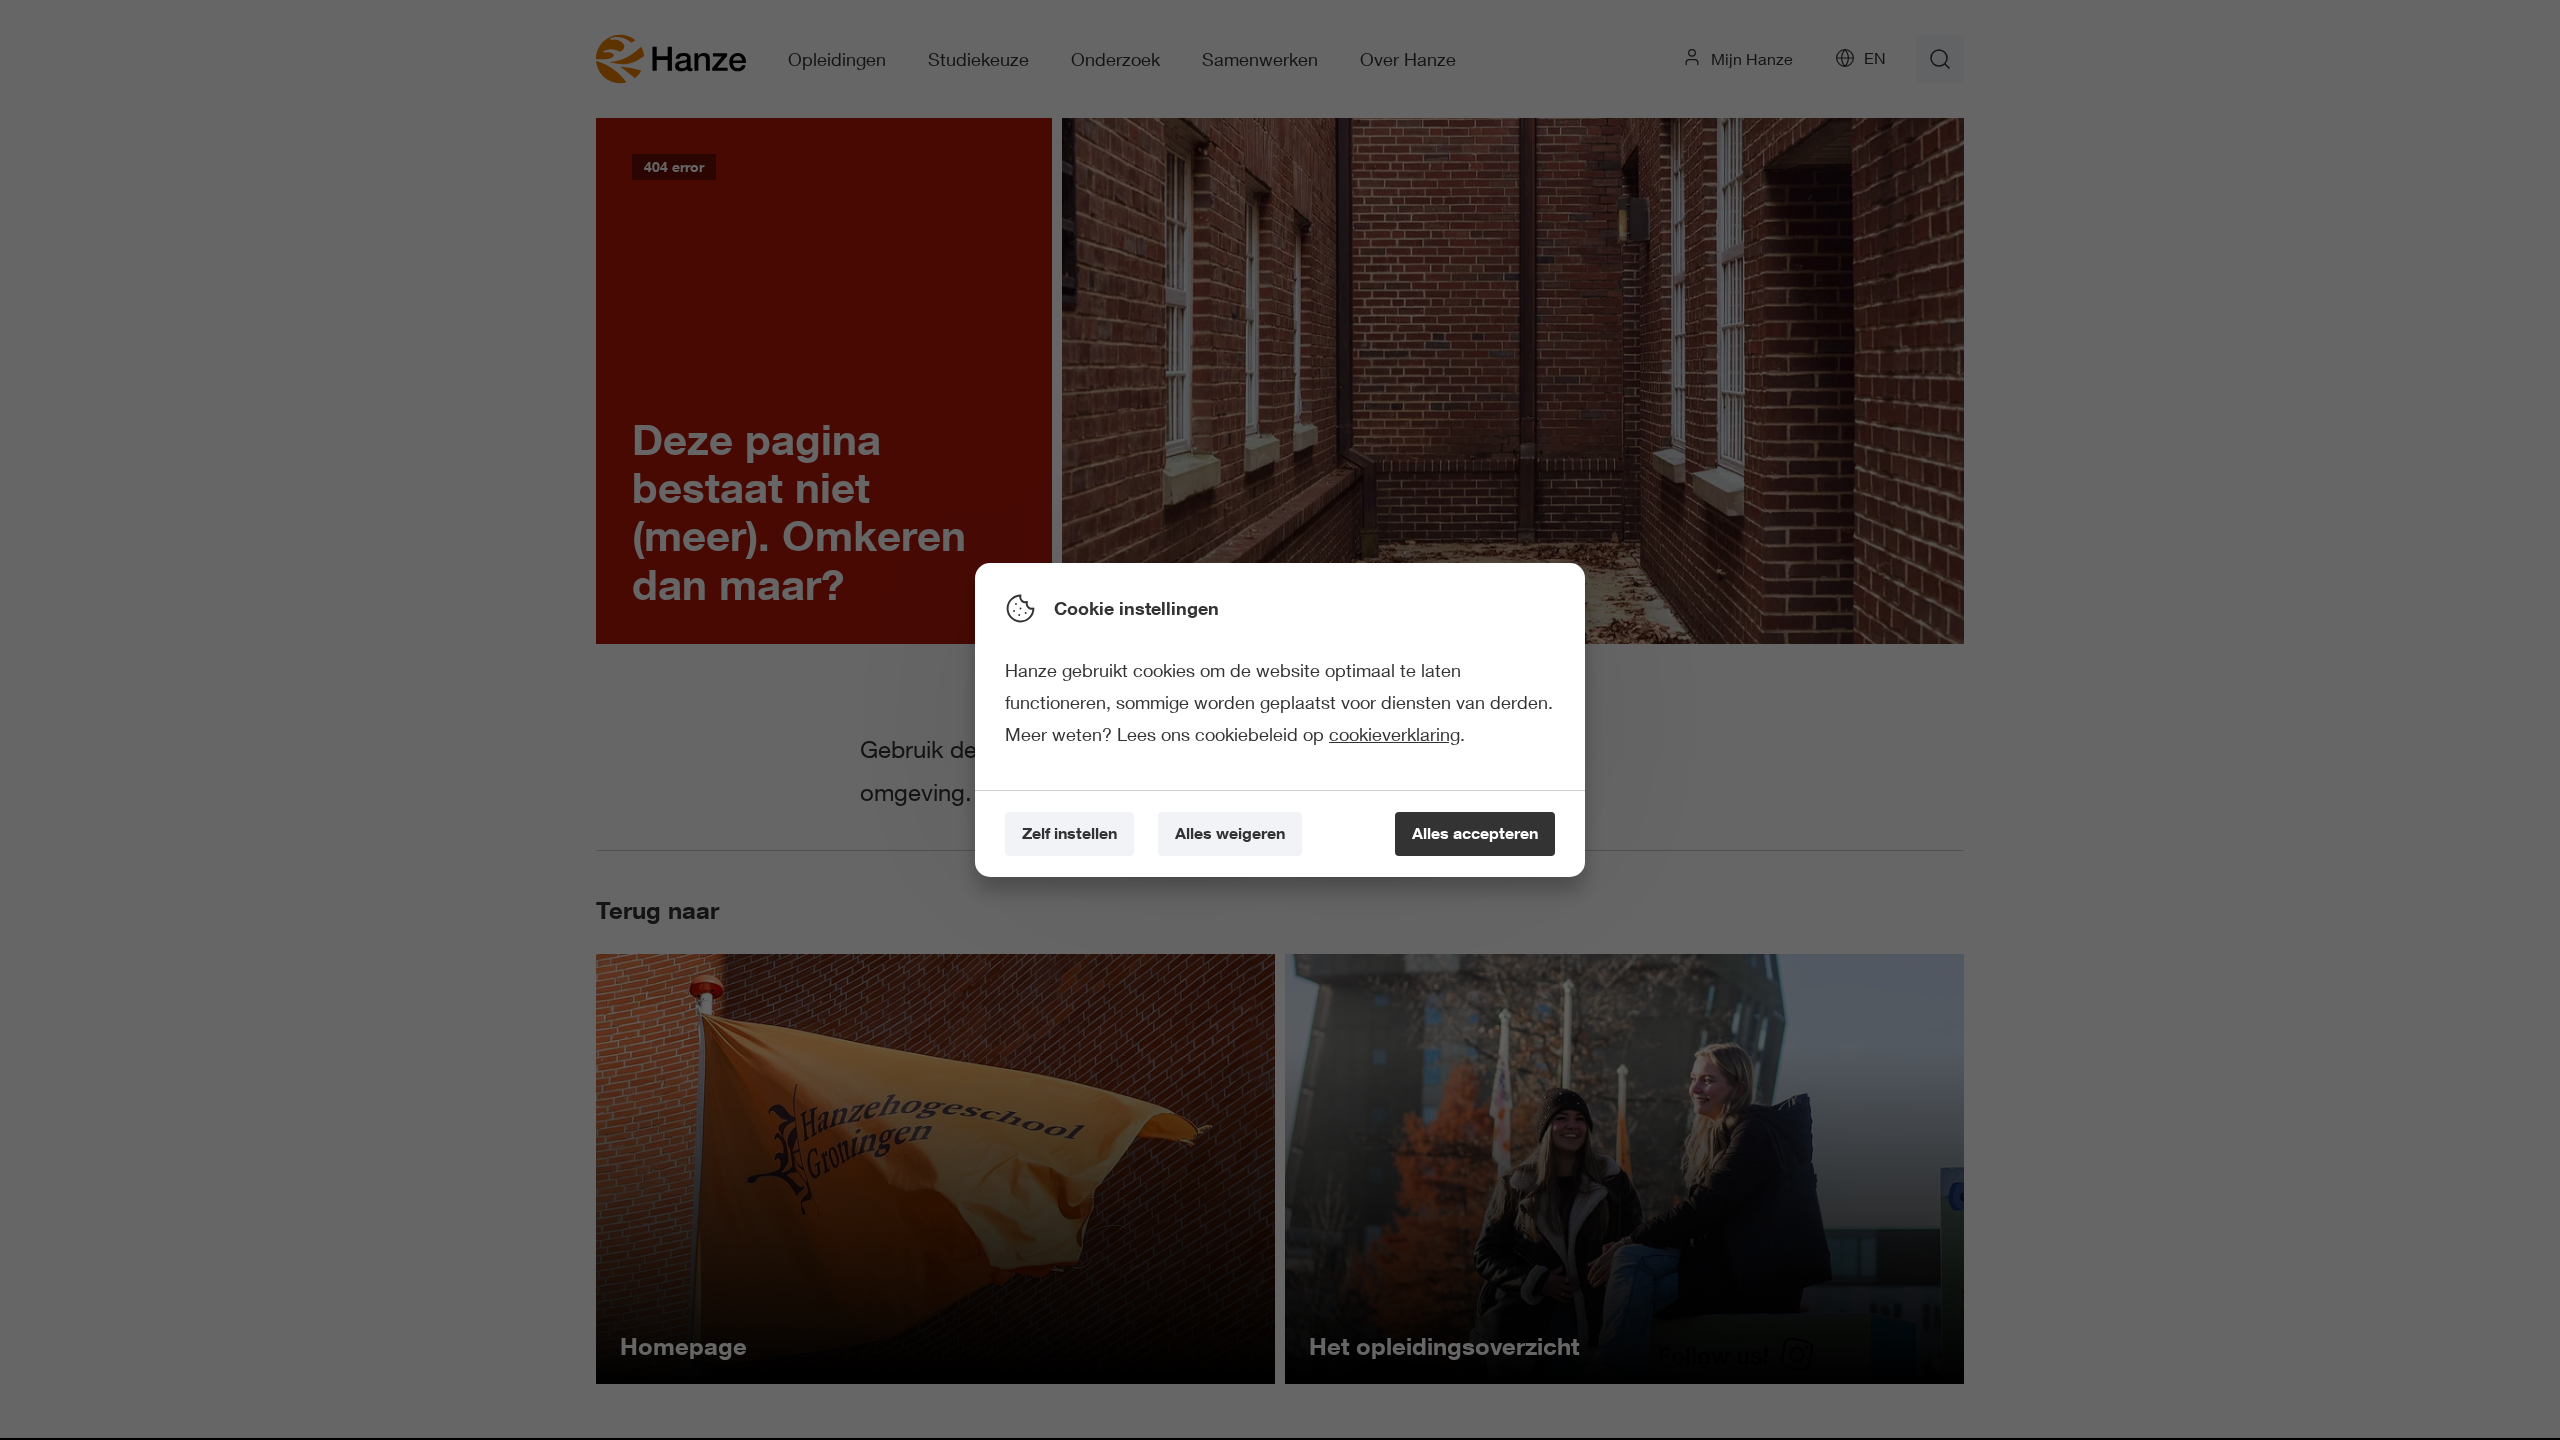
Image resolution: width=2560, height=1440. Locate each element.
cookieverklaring (1394, 734)
